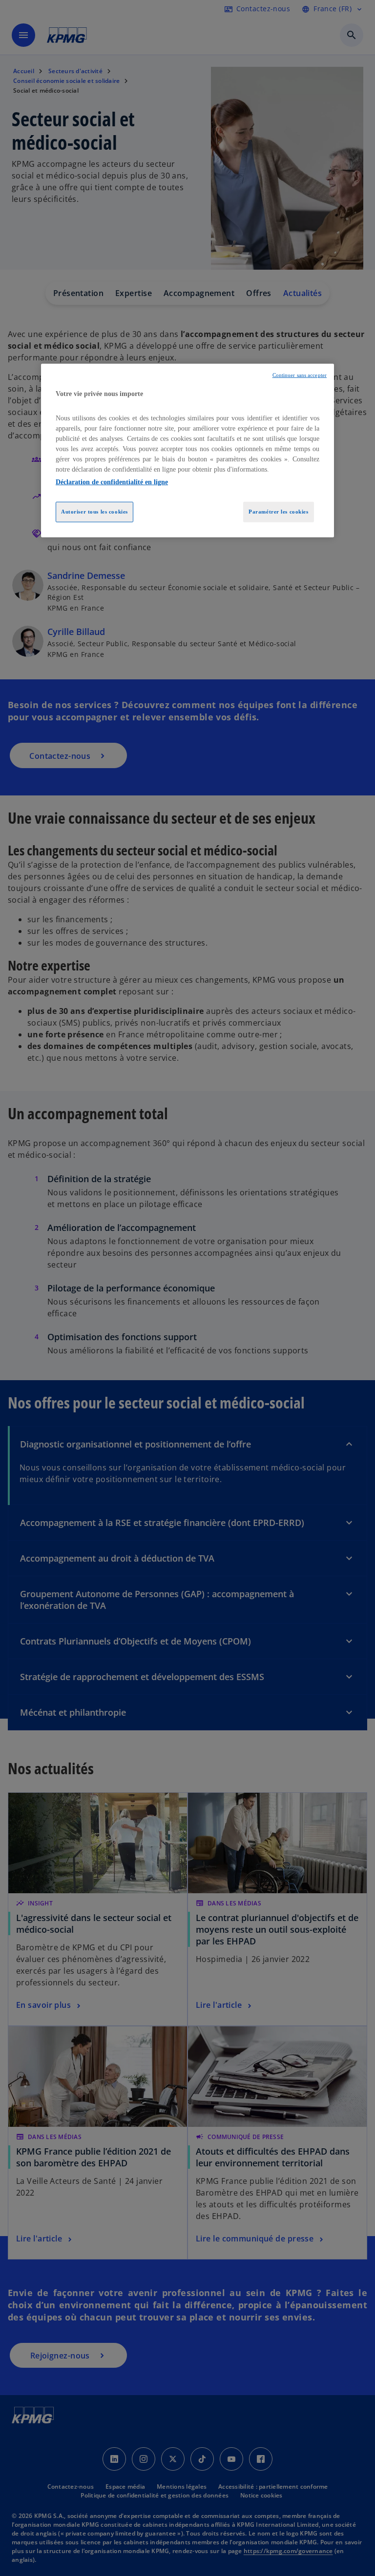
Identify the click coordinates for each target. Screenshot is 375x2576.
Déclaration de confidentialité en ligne (112, 482)
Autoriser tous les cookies (94, 512)
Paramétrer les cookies (279, 512)
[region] (187, 451)
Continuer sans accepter (300, 375)
